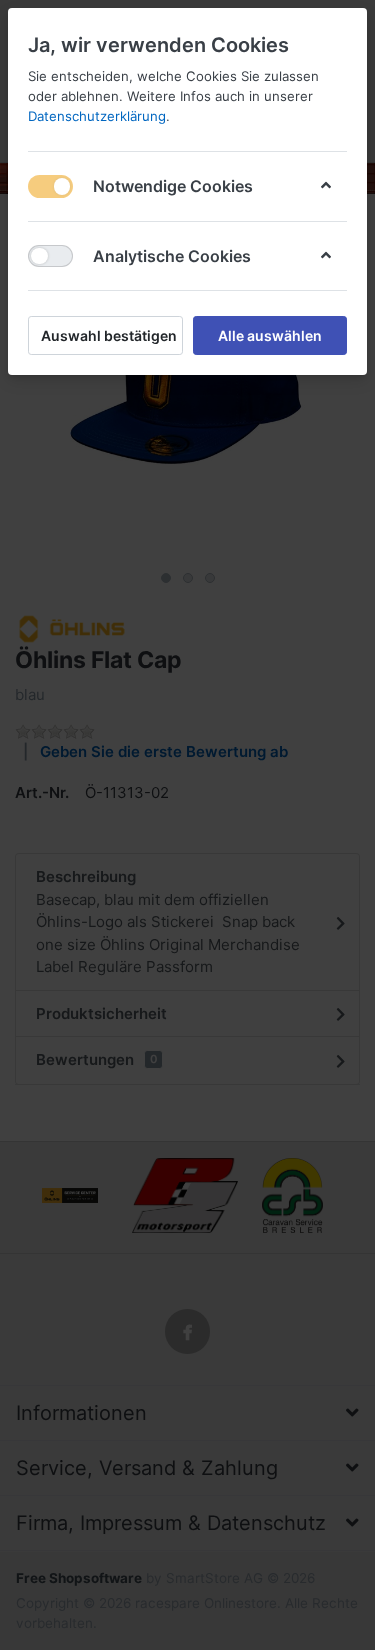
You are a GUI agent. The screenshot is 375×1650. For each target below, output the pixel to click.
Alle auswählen (270, 335)
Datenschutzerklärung (97, 116)
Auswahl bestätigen (109, 335)
